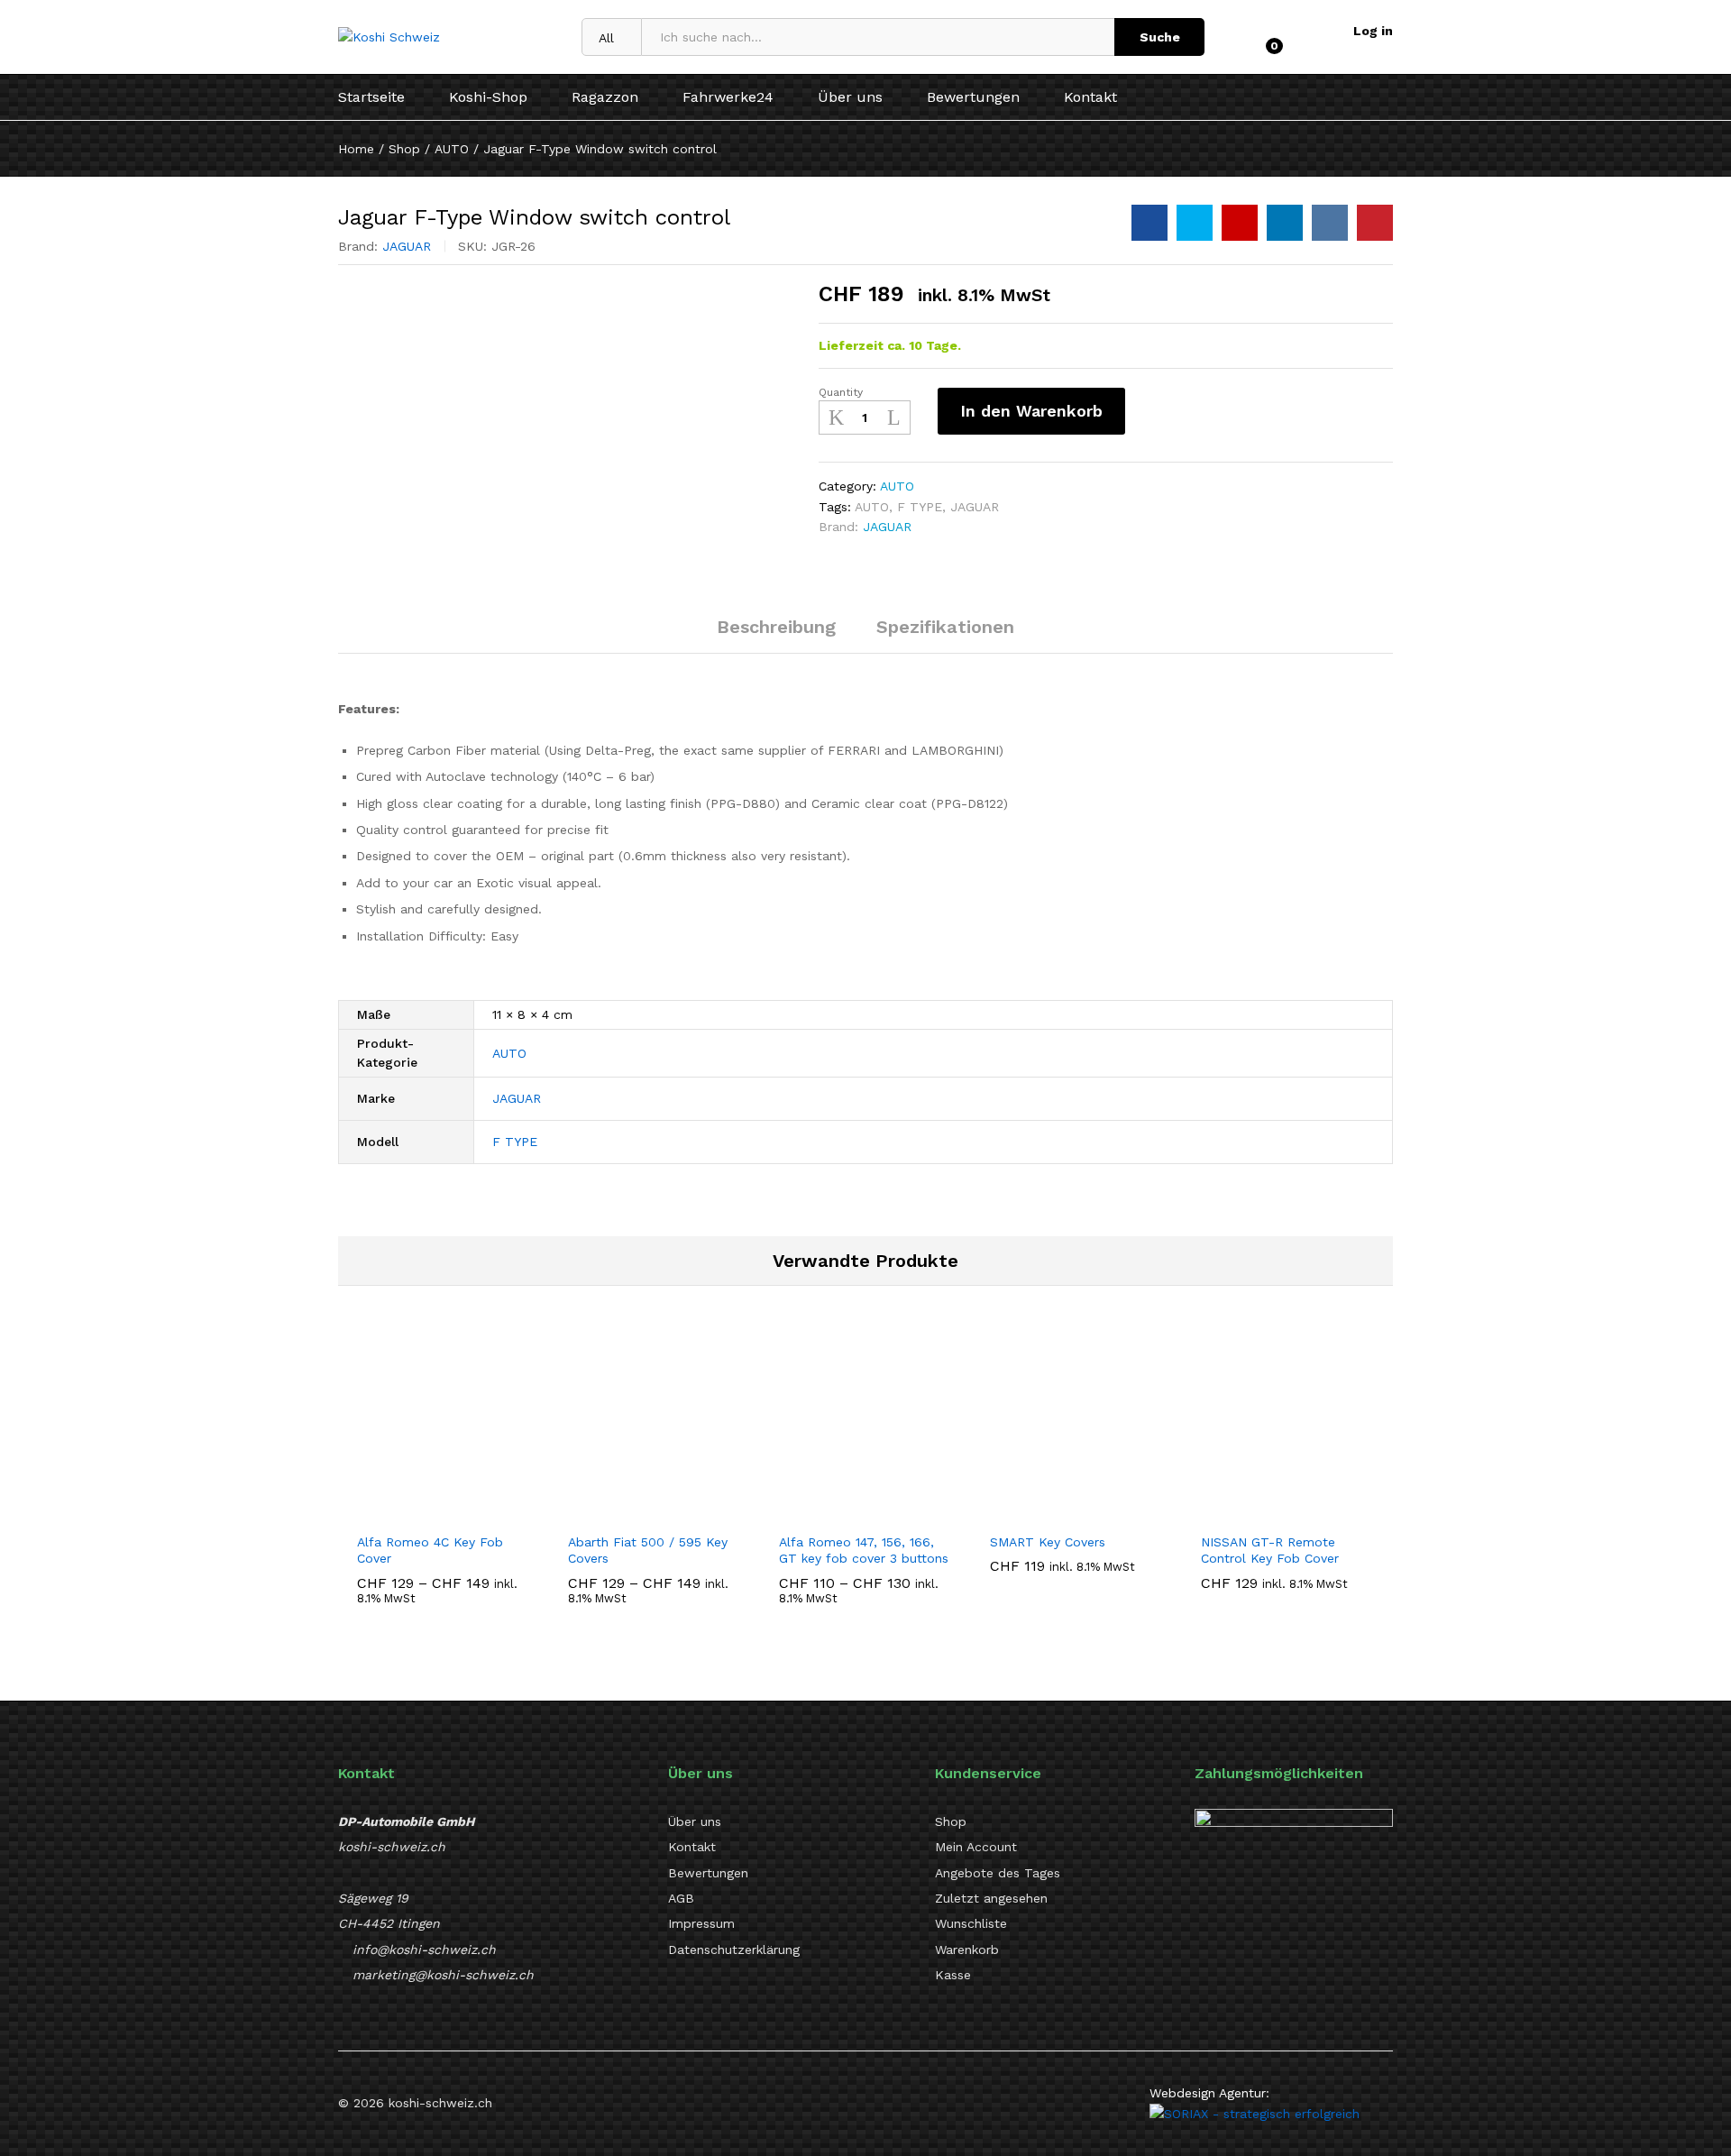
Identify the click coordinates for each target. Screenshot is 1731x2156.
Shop (951, 1821)
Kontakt (1090, 97)
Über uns (850, 97)
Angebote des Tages (998, 1873)
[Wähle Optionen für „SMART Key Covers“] (1056, 1512)
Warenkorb (967, 1950)
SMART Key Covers (1048, 1542)
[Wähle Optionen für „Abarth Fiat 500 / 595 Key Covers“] (634, 1512)
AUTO (897, 486)
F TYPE (920, 507)
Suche (1160, 37)
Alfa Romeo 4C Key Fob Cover (430, 1550)
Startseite (371, 97)
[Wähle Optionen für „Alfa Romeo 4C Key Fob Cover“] (423, 1512)
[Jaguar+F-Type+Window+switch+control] (1195, 223)
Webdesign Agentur (1208, 2093)
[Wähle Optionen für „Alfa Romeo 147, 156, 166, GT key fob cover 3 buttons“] (845, 1512)
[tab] (776, 635)
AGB (681, 1898)
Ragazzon (605, 97)
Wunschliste (971, 1923)
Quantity (841, 392)
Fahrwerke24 (728, 97)
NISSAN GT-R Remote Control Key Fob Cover (1270, 1550)
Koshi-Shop (488, 97)
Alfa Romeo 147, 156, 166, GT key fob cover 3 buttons (864, 1550)
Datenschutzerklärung (734, 1950)
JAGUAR (407, 246)
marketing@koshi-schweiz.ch (443, 1975)
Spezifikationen (945, 627)
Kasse (953, 1975)
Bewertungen (973, 97)
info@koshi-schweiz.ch (424, 1950)
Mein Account (976, 1847)
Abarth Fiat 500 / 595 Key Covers (648, 1550)
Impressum (701, 1923)
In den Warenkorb (1031, 411)
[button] (1267, 1512)
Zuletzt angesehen (991, 1898)
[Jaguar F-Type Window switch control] (1149, 223)
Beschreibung (776, 627)
